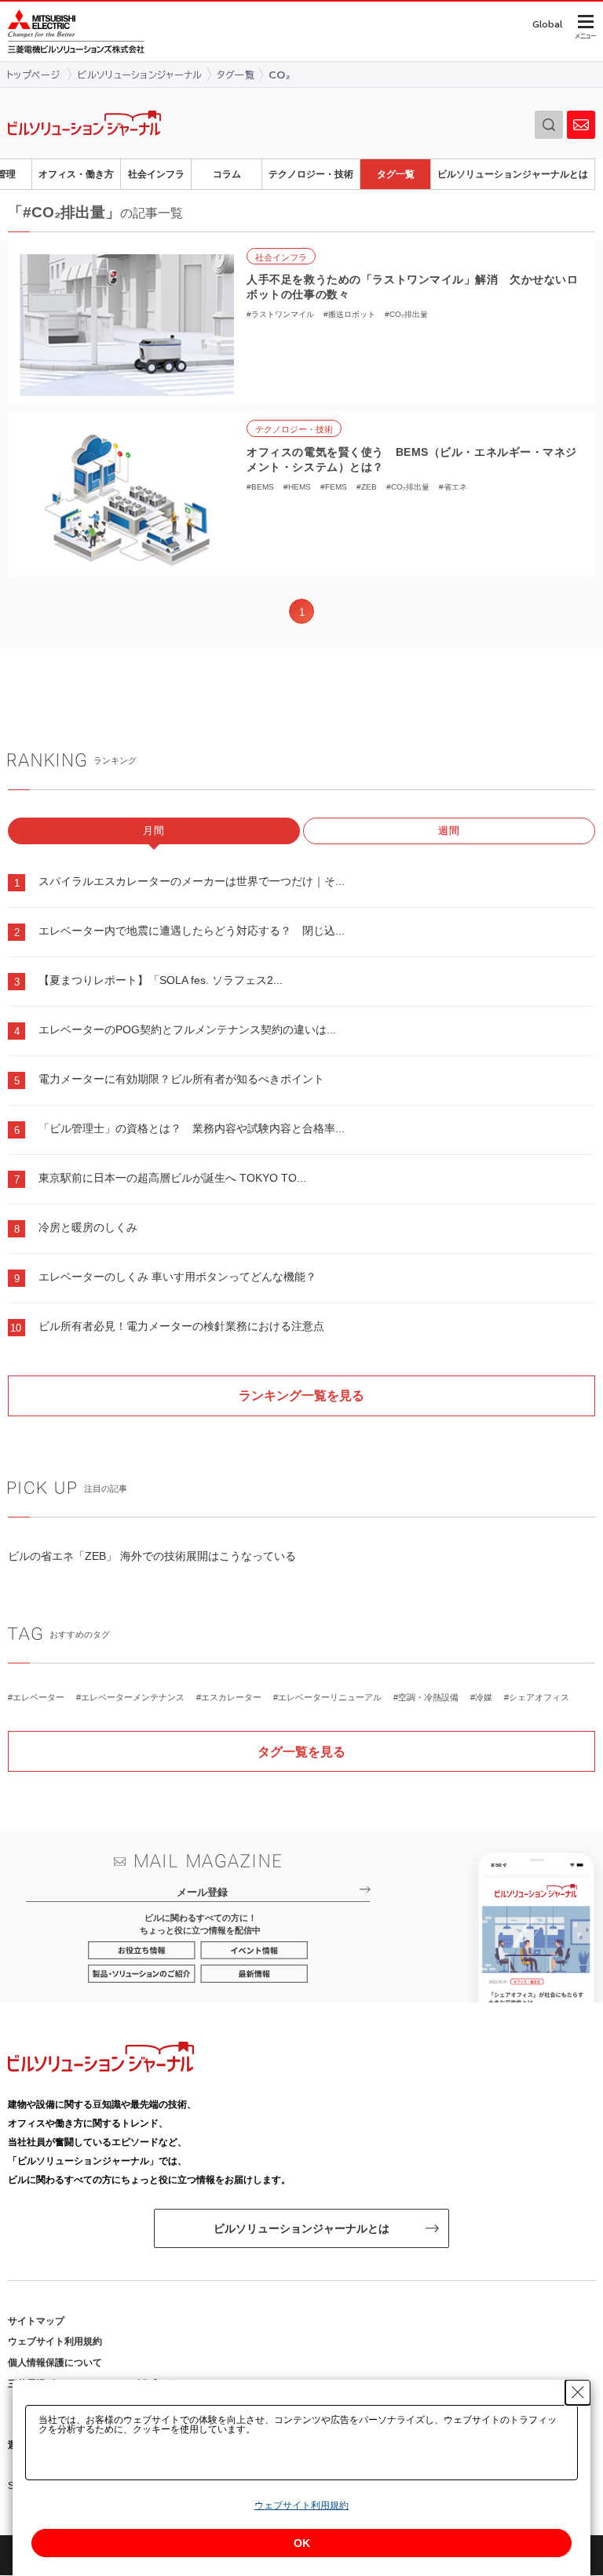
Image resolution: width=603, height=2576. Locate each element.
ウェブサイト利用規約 (55, 2341)
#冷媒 (481, 1697)
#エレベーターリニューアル (327, 1697)
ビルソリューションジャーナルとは (513, 174)
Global (547, 24)
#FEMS (334, 487)
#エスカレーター (229, 1697)
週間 (450, 831)
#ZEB (367, 487)
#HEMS (297, 487)
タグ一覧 (396, 174)
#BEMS (260, 487)
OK (302, 2543)
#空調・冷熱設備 (426, 1697)
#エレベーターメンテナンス (130, 1697)
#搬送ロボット (349, 314)
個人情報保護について (55, 2363)
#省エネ (453, 487)
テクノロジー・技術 (311, 174)
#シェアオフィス (537, 1697)
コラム (227, 174)
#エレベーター (36, 1697)
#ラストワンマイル (280, 314)
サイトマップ (36, 2321)
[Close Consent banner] (578, 2392)
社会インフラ (156, 174)
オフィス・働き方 (76, 174)
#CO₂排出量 (406, 314)
